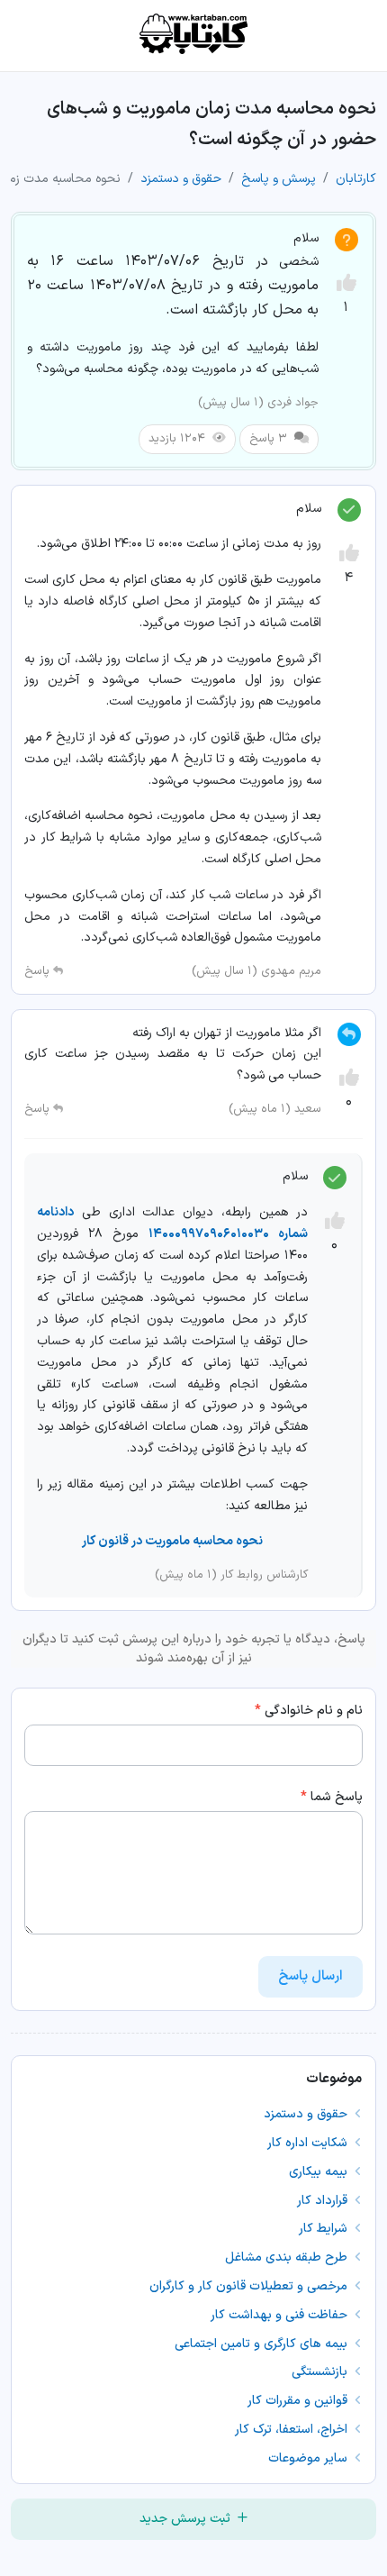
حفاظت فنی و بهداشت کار (281, 2315)
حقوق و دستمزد (181, 179)
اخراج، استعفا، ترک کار (293, 2430)
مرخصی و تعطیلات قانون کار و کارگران (250, 2286)
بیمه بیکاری (320, 2172)
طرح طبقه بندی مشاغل (288, 2257)
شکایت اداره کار (309, 2143)
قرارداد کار (324, 2201)
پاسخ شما (332, 1797)
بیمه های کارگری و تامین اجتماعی (263, 2344)
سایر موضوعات (310, 2458)
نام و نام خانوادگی (309, 1711)
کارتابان (356, 179)
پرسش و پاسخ (279, 179)
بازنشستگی (321, 2372)
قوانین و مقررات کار (299, 2401)
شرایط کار (325, 2229)
